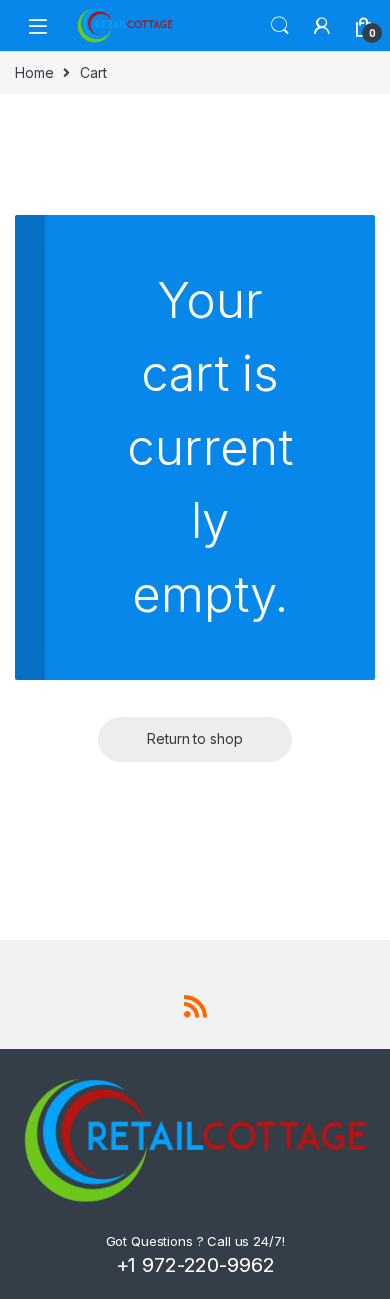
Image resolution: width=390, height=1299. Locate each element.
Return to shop (194, 738)
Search (280, 26)
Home (34, 72)
